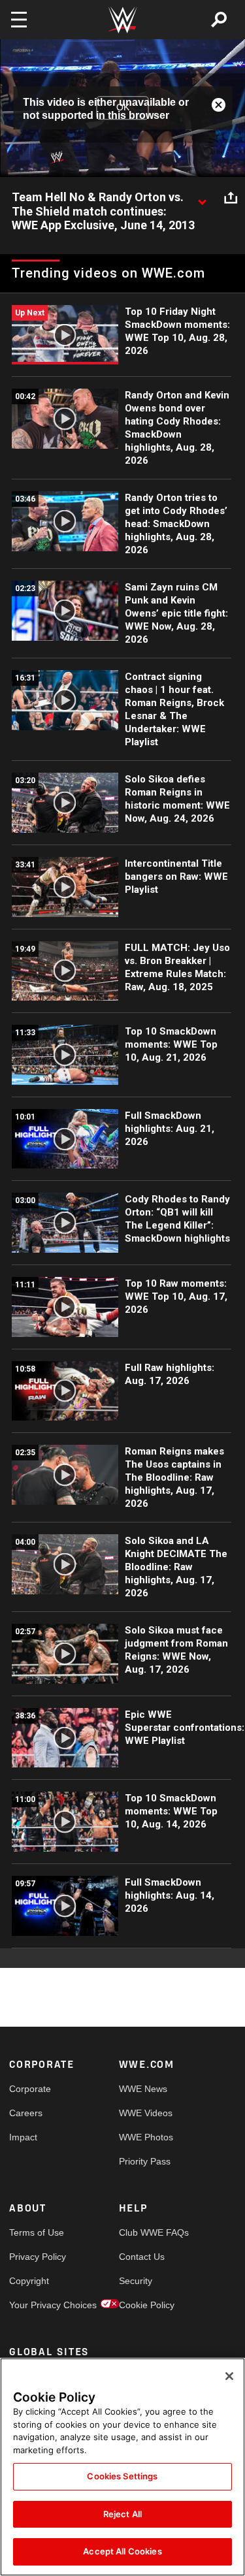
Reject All (122, 2514)
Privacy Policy (37, 2257)
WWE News (143, 2089)
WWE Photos (146, 2137)
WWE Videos (146, 2113)
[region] (122, 2467)
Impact (23, 2137)
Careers (26, 2113)
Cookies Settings (122, 2476)
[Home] (123, 20)
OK (123, 108)
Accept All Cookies (122, 2551)
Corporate (30, 2089)
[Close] (229, 2376)
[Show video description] (202, 198)
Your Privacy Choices (37, 2305)
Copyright (29, 2281)
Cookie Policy (146, 2305)
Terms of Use (37, 2232)
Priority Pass (145, 2161)
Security (136, 2281)
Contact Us (142, 2257)
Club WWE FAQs (146, 2232)
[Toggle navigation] (19, 20)
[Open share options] (231, 198)
